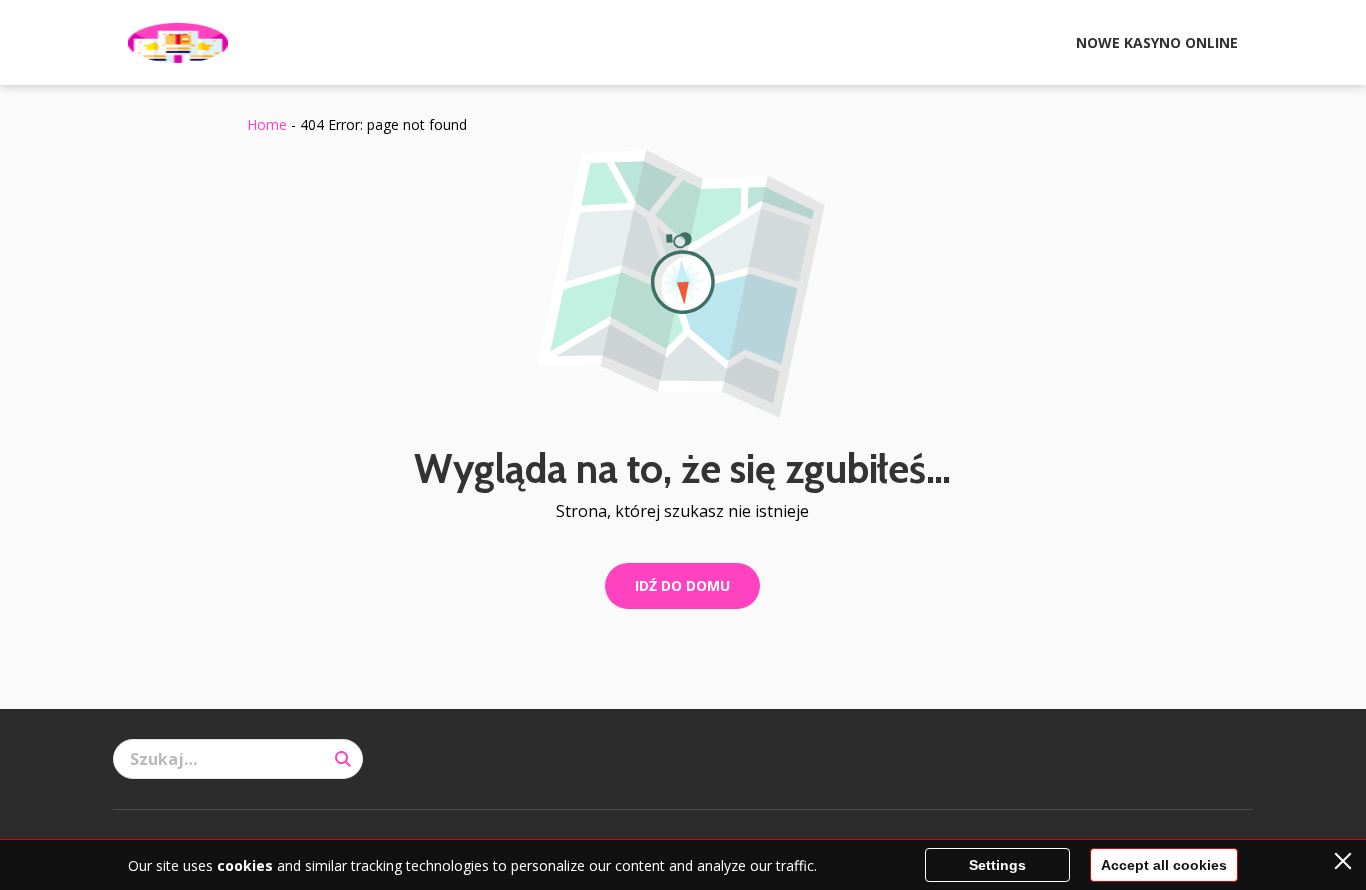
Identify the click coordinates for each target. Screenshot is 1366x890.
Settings (997, 865)
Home (267, 124)
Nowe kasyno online (1157, 42)
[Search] (343, 759)
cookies (245, 865)
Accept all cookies (1164, 865)
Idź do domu (682, 585)
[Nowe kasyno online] (178, 43)
